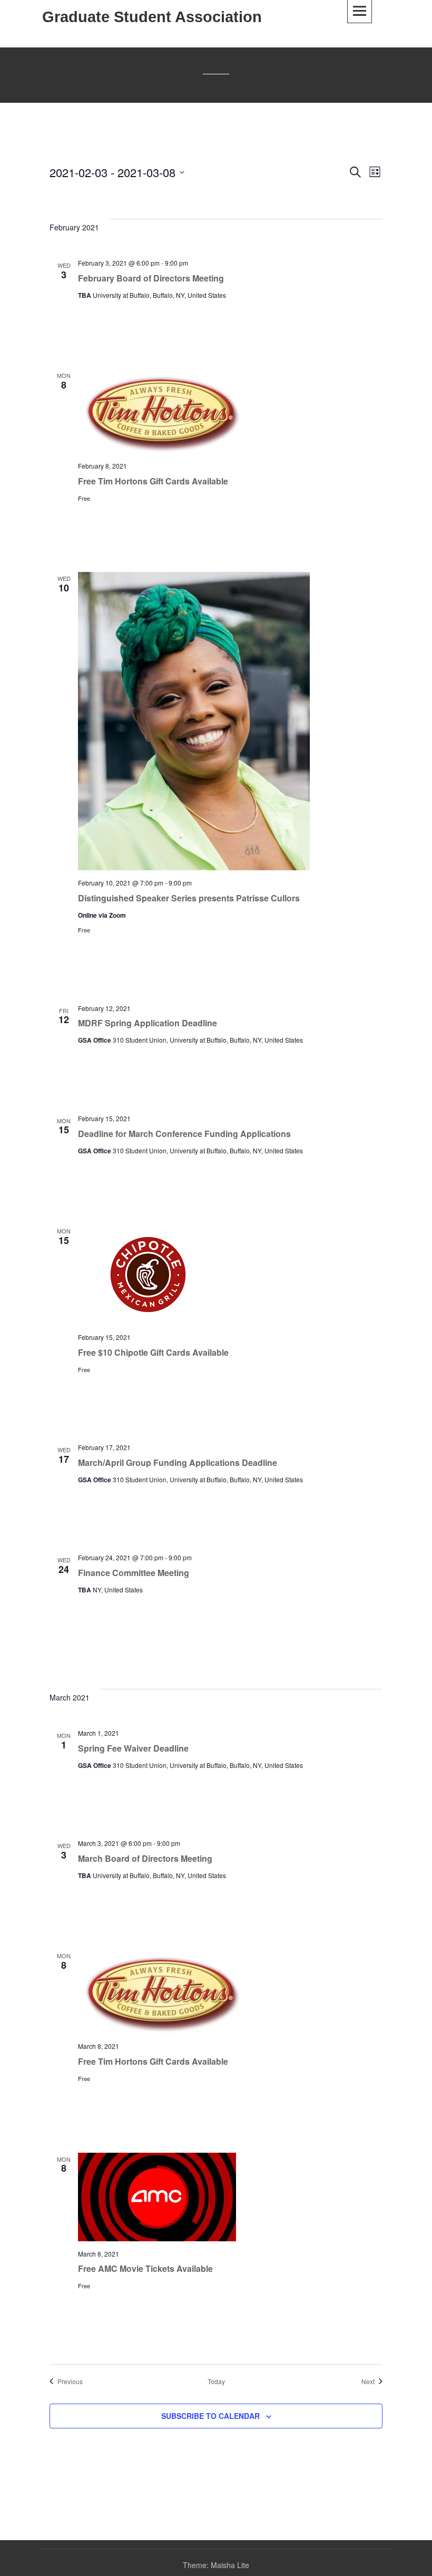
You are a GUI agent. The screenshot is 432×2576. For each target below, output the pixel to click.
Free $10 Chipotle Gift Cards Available (153, 1352)
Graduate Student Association (152, 17)
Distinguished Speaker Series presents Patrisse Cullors (189, 898)
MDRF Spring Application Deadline (148, 1023)
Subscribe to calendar (210, 2416)
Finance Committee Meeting (134, 1573)
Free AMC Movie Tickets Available (145, 2268)
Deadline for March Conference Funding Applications (184, 1134)
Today (216, 2381)
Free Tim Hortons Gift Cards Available (153, 481)
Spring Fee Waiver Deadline (133, 1748)
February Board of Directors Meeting (151, 278)
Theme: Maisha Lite (216, 2565)
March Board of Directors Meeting (145, 1858)
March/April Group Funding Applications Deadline (178, 1462)
